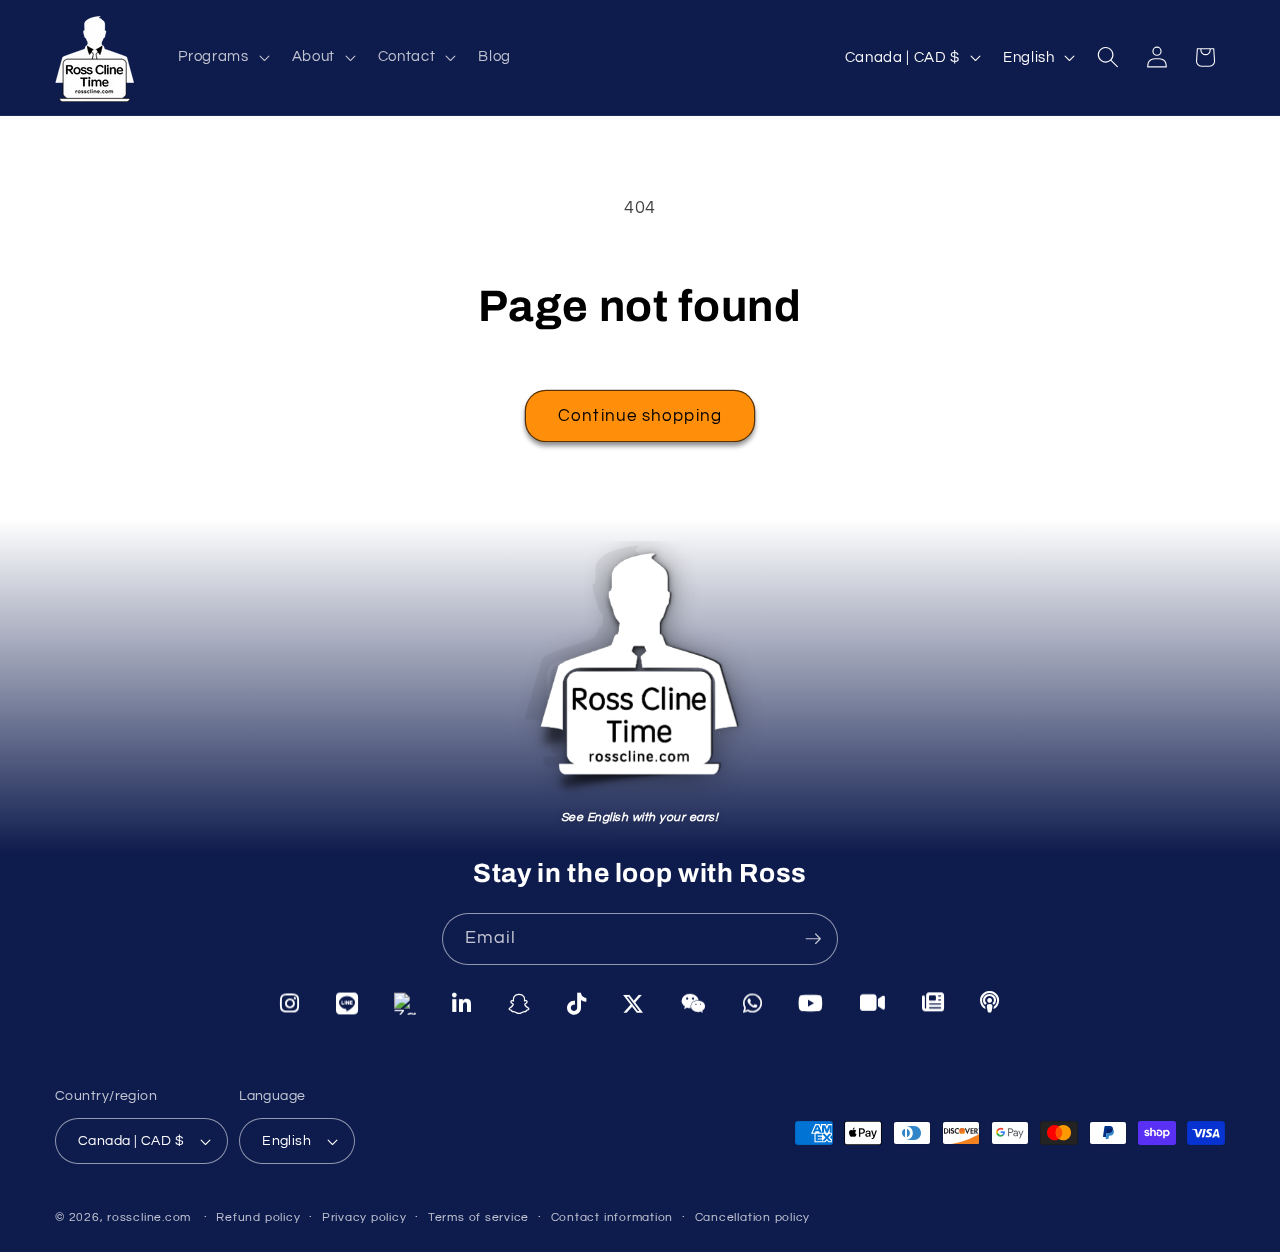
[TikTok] (577, 1004)
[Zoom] (873, 1003)
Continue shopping (640, 415)
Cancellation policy (753, 1217)
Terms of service (478, 1217)
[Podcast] (990, 1002)
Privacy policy (364, 1217)
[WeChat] (694, 1004)
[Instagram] (290, 1002)
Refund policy (258, 1217)
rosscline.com (149, 1217)
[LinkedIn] (462, 1003)
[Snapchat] (519, 1003)
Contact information (612, 1217)
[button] (221, 57)
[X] (633, 1004)
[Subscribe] (813, 939)
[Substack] (933, 1003)
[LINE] (347, 1002)
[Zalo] (405, 1003)
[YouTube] (811, 1003)
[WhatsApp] (753, 1004)
